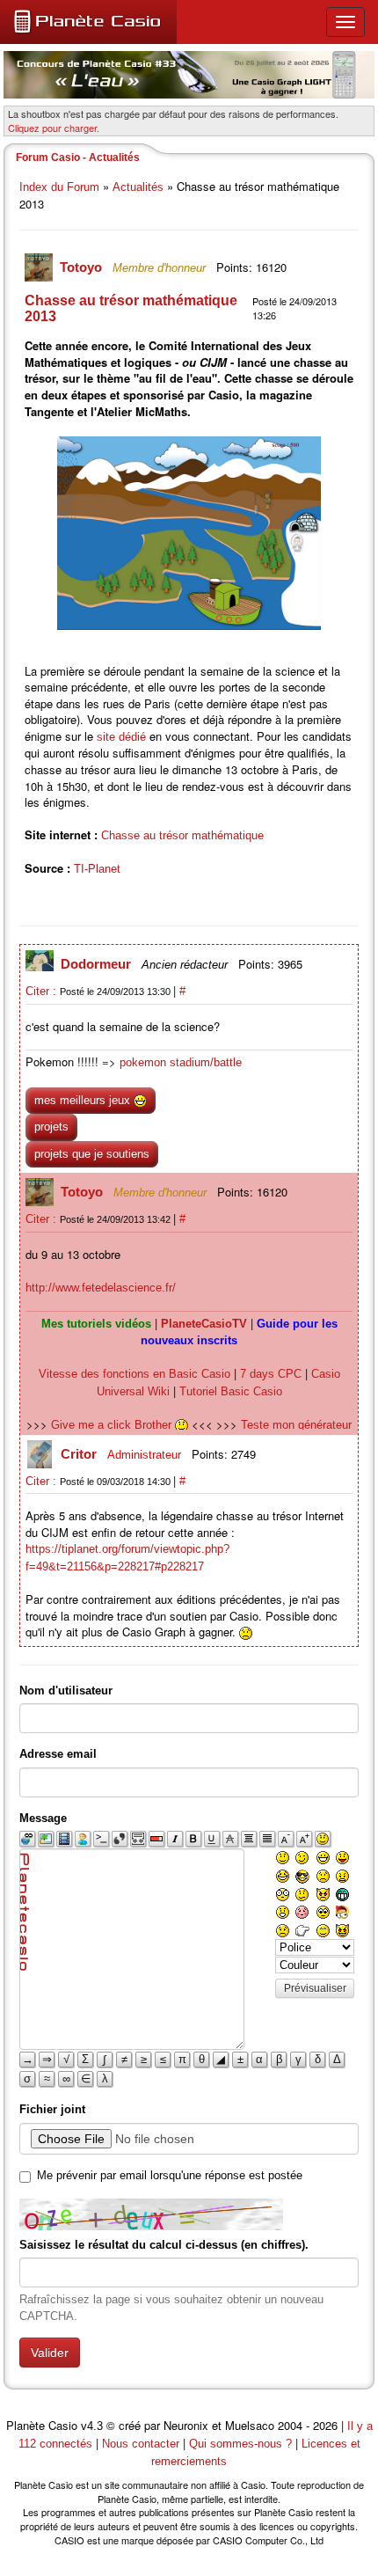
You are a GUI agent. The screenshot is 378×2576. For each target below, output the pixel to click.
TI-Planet (97, 869)
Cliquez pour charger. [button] (54, 128)
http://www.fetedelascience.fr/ (101, 1288)
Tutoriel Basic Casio (231, 1391)
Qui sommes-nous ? (240, 2444)
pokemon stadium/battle (181, 1062)
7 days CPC (271, 1374)
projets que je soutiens (92, 1154)
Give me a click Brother (113, 1425)
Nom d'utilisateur (66, 1690)
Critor (80, 1454)
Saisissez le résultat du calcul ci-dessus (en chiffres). (164, 2245)
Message (43, 1818)
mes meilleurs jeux (84, 1100)
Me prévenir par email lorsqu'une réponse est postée (170, 2175)
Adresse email (58, 1754)
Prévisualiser (315, 1988)
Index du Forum (59, 187)
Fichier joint (52, 2109)
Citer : (43, 991)
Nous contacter (141, 2444)
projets (51, 1127)
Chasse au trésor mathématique (182, 835)
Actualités (138, 187)
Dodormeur (98, 964)
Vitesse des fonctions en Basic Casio (134, 1374)
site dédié (121, 737)
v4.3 (92, 2426)
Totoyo (83, 267)
